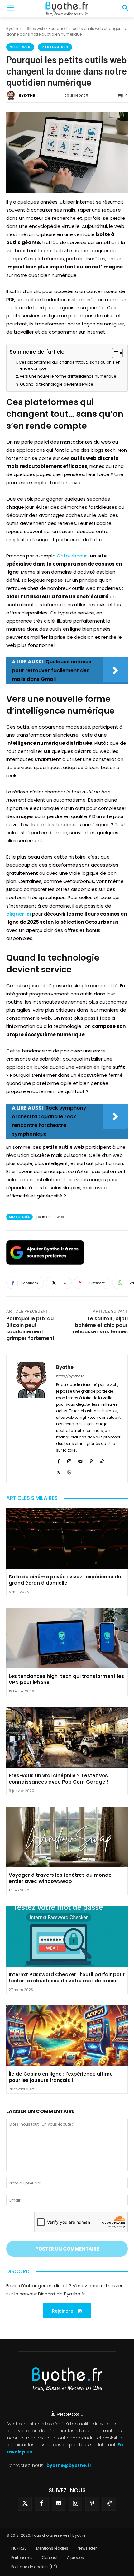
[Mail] (80, 1460)
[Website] (69, 1471)
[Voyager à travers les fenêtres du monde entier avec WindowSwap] (67, 1837)
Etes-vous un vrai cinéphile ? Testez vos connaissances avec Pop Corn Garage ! (59, 1779)
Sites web (36, 29)
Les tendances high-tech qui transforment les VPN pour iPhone (66, 1679)
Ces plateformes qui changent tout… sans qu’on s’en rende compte (70, 365)
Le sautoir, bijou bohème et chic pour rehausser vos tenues (100, 1325)
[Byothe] (12, 96)
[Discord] (59, 2504)
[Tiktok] (109, 2504)
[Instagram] (69, 1460)
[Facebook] (58, 1460)
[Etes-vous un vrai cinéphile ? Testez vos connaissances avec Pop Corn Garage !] (67, 1738)
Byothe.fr (14, 29)
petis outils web (50, 1217)
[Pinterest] (91, 1460)
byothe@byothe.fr (69, 2465)
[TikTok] (102, 1460)
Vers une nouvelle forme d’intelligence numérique (68, 376)
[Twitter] (25, 2504)
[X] (58, 1471)
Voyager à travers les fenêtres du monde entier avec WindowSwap (60, 1878)
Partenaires (55, 47)
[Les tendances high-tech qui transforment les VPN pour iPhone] (67, 1638)
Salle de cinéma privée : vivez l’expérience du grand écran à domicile (65, 1580)
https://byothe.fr (70, 1376)
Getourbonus (72, 556)
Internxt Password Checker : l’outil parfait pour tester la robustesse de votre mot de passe (67, 1978)
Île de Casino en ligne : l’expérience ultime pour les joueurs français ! (61, 2077)
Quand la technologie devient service (57, 384)
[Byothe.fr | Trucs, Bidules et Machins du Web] (67, 9)
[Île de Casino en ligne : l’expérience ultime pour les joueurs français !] (67, 2036)
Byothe (27, 96)
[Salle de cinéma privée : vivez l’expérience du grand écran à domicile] (67, 1539)
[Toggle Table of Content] (114, 353)
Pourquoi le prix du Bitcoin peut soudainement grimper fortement (30, 1328)
